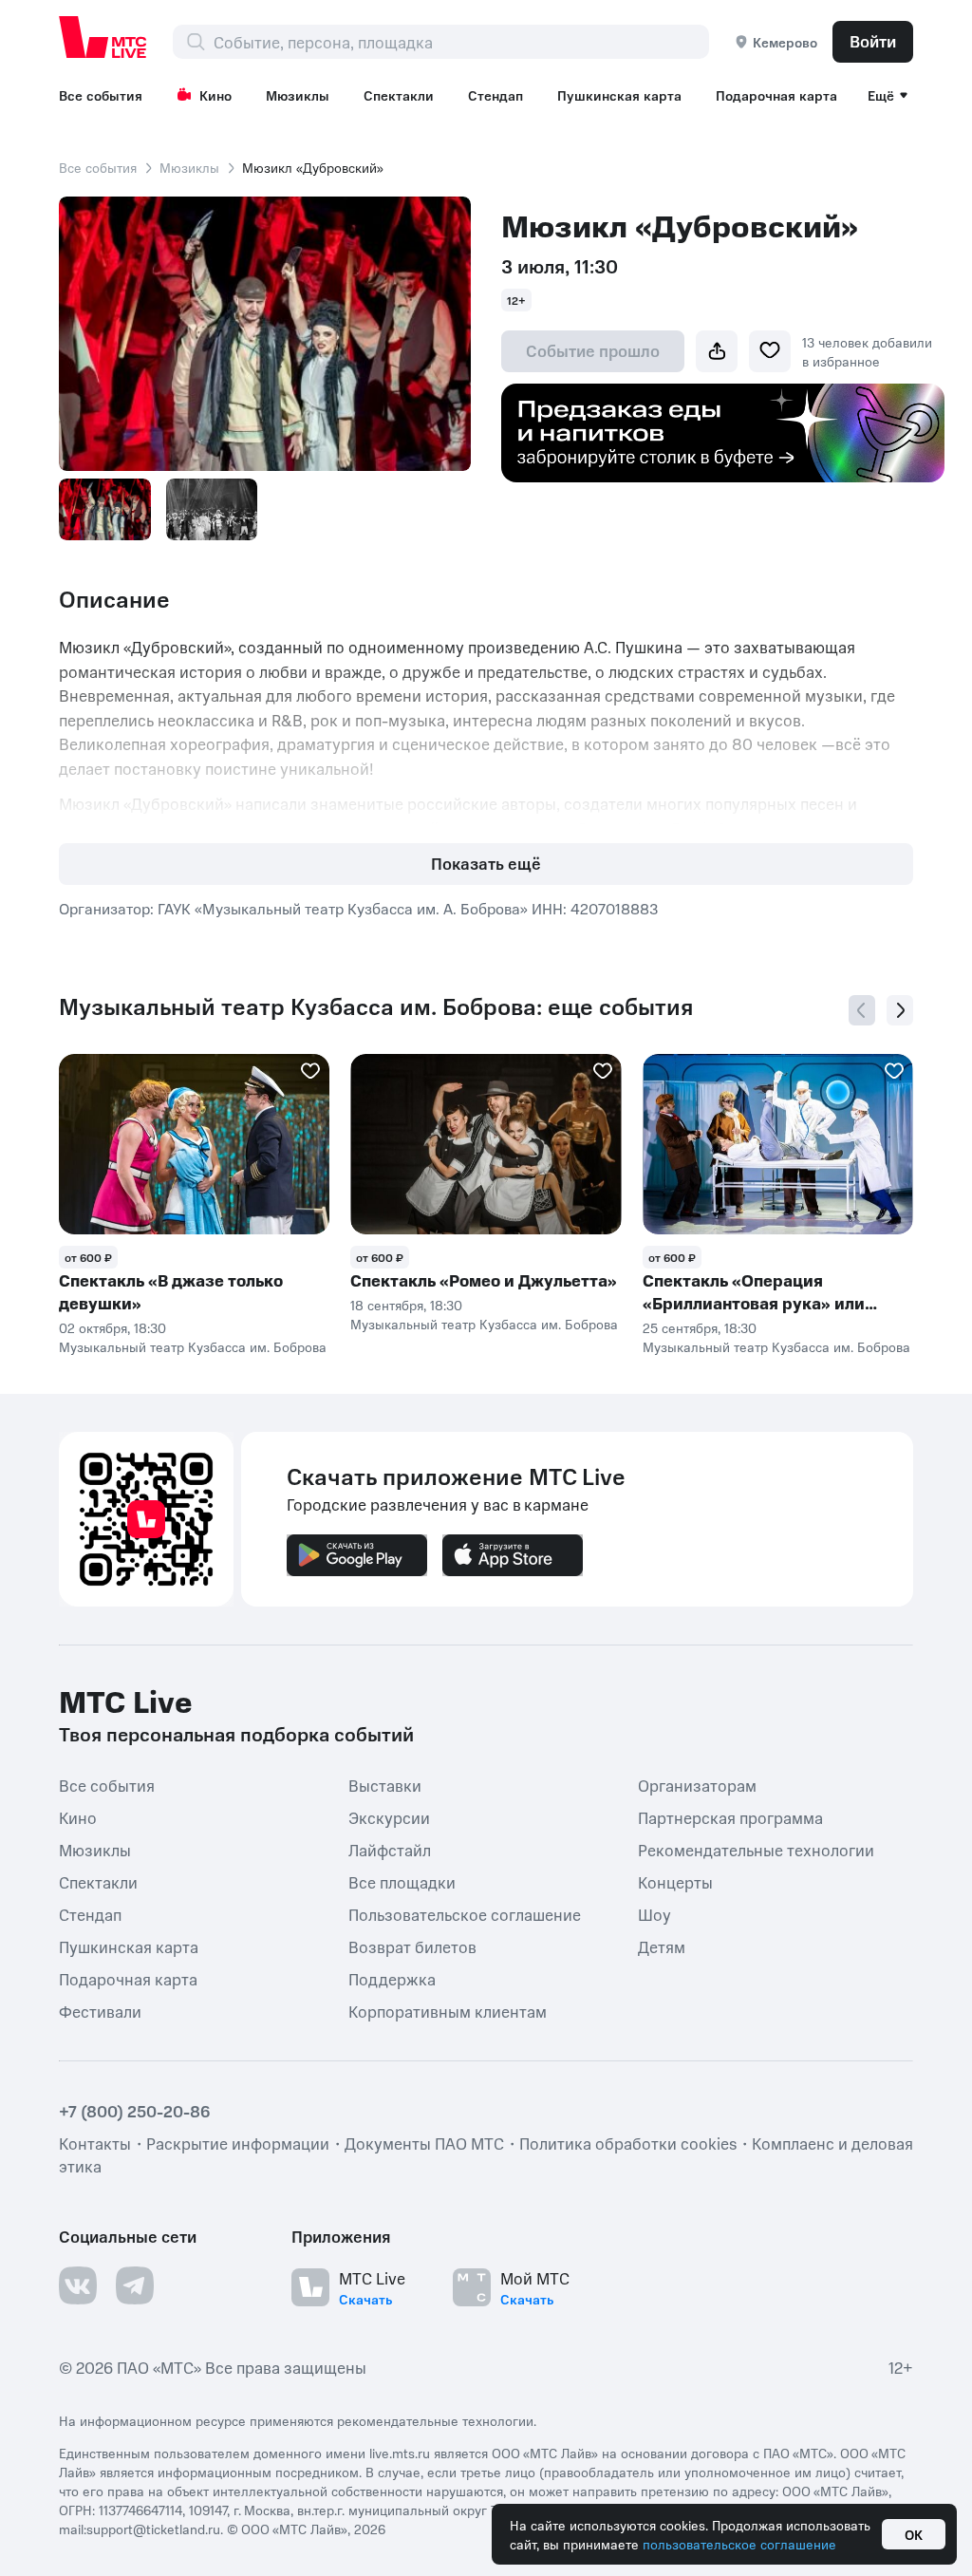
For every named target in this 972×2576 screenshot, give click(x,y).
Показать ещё (486, 863)
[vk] (78, 2285)
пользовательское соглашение (739, 2544)
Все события (101, 95)
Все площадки (402, 1882)
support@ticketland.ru (153, 2529)
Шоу (654, 1914)
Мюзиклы (298, 95)
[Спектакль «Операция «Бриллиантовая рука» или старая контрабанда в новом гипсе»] (778, 1144)
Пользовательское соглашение (465, 1914)
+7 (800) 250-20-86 (135, 2111)
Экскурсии (389, 1817)
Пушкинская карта (619, 95)
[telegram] (135, 2285)
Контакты (95, 2143)
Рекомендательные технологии (756, 1850)
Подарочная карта (776, 95)
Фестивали (100, 2011)
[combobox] (461, 42)
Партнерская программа (730, 1817)
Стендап (495, 95)
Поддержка (392, 1979)
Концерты (675, 1882)
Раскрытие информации (238, 2143)
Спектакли (399, 95)
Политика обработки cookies (628, 2143)
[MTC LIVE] (103, 37)
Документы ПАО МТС (424, 2143)
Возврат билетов (412, 1946)
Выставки (385, 1785)
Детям (662, 1946)
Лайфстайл (390, 1850)
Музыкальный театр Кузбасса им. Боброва (193, 1346)
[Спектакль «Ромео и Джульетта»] (486, 1144)
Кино (215, 95)
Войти (873, 41)
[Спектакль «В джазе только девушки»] (194, 1144)
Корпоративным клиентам (448, 2011)
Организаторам (697, 1785)
